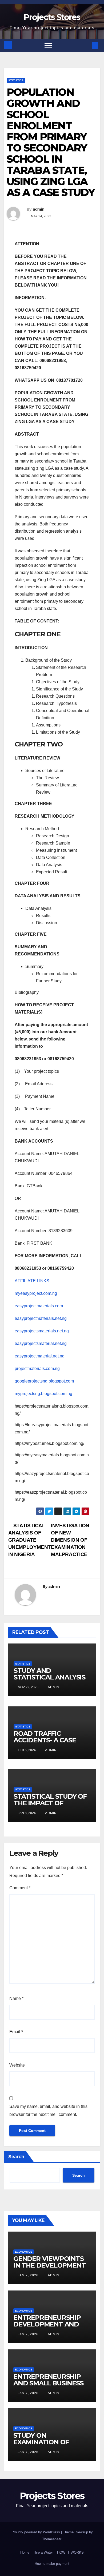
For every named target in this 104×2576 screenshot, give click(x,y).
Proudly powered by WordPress (36, 2532)
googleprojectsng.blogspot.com (44, 1381)
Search (16, 2157)
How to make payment (52, 2564)
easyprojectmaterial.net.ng (40, 1356)
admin (39, 209)
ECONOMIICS (24, 2252)
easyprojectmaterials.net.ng (41, 1318)
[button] (86, 45)
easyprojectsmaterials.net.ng (42, 1331)
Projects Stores (52, 17)
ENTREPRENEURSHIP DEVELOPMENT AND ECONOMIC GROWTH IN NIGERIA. (51, 2328)
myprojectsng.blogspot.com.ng (43, 1394)
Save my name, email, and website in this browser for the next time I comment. (48, 2110)
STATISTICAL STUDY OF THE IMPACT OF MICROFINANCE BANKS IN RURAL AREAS (50, 1806)
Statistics (16, 80)
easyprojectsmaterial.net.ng (41, 1343)
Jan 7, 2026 (28, 2275)
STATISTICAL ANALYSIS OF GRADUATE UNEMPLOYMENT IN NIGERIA (30, 1540)
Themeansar (52, 2539)
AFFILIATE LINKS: (33, 1281)
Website (17, 2065)
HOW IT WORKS (70, 2552)
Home (25, 2552)
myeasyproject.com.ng (36, 1293)
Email (16, 2032)
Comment (20, 1888)
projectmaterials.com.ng (37, 1369)
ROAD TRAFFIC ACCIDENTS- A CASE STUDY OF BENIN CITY (48, 1740)
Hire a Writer (43, 2552)
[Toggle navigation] (48, 45)
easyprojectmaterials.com (39, 1306)
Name (16, 1998)
